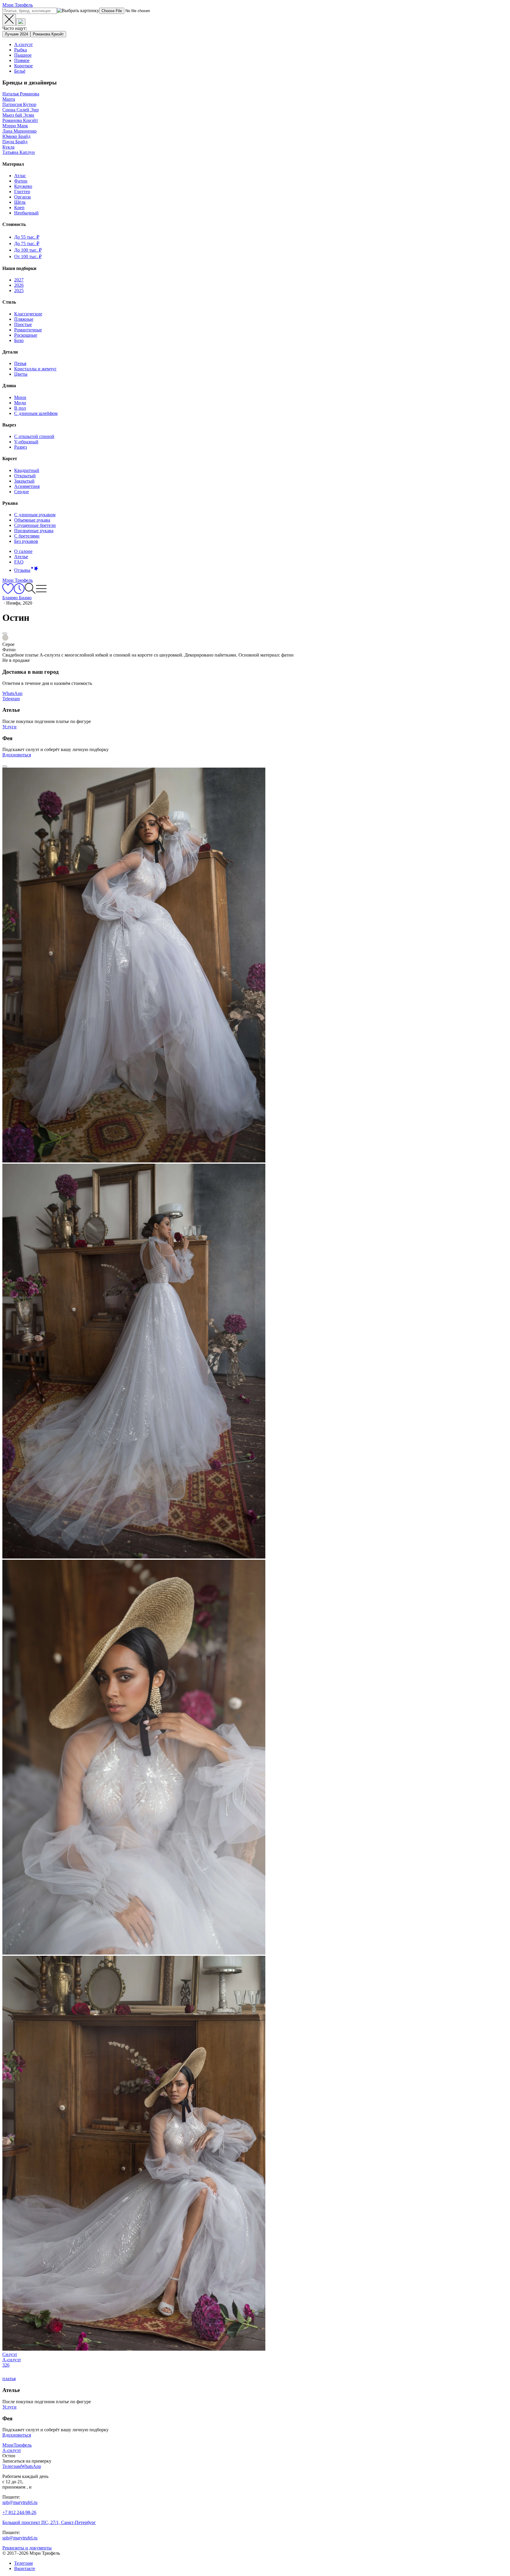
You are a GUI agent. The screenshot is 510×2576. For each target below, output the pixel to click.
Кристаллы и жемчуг (35, 369)
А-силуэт (23, 44)
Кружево (23, 186)
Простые (23, 324)
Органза (22, 197)
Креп (19, 207)
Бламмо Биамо (17, 598)
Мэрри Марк (15, 126)
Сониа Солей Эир (21, 110)
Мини (20, 397)
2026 (19, 285)
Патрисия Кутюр (19, 104)
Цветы (21, 374)
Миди (20, 403)
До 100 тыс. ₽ (28, 250)
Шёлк (20, 202)
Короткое (23, 66)
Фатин (21, 181)
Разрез (21, 447)
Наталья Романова (21, 94)
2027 (19, 280)
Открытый (25, 476)
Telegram (11, 699)
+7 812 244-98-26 (19, 2512)
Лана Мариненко (19, 131)
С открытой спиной (34, 436)
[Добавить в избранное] (5, 634)
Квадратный (27, 470)
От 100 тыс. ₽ (28, 257)
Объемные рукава (32, 520)
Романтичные (28, 330)
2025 (19, 290)
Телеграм (23, 2563)
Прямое (22, 60)
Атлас (20, 176)
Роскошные (26, 335)
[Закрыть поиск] (9, 20)
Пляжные (24, 319)
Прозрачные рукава (34, 531)
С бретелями (27, 536)
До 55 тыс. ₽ (27, 237)
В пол (20, 408)
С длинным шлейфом (36, 413)
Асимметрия (27, 486)
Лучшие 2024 (16, 34)
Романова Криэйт (48, 34)
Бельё (20, 71)
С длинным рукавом (35, 515)
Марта (9, 99)
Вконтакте (25, 2568)
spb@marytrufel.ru (20, 2502)
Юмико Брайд (16, 136)
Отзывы (22, 570)
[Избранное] (8, 592)
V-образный (26, 442)
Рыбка (21, 50)
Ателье (21, 557)
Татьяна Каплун (19, 152)
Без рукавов (26, 541)
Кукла (8, 147)
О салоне (23, 551)
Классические (28, 314)
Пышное (23, 55)
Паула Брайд (15, 142)
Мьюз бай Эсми (18, 115)
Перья (20, 363)
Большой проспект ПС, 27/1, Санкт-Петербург (49, 2522)
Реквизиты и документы (27, 2548)
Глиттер (22, 192)
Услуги (9, 727)
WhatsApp (12, 693)
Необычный (26, 213)
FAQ (19, 562)
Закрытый (24, 481)
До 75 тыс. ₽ (27, 244)
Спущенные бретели (35, 525)
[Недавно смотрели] (19, 592)
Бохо (19, 340)
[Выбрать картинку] (21, 22)
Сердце (22, 492)
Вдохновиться (17, 755)
